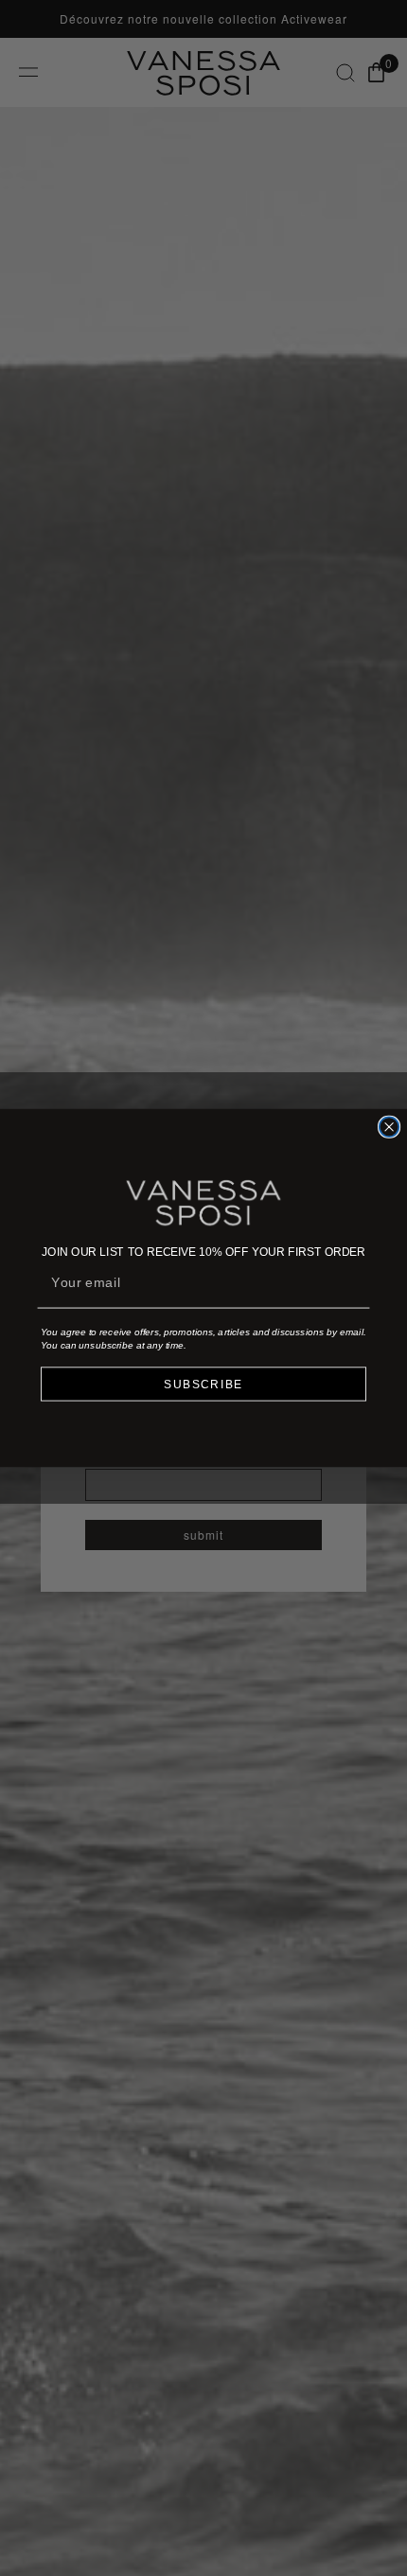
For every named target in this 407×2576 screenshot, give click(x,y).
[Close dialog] (389, 1127)
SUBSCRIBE (203, 1384)
